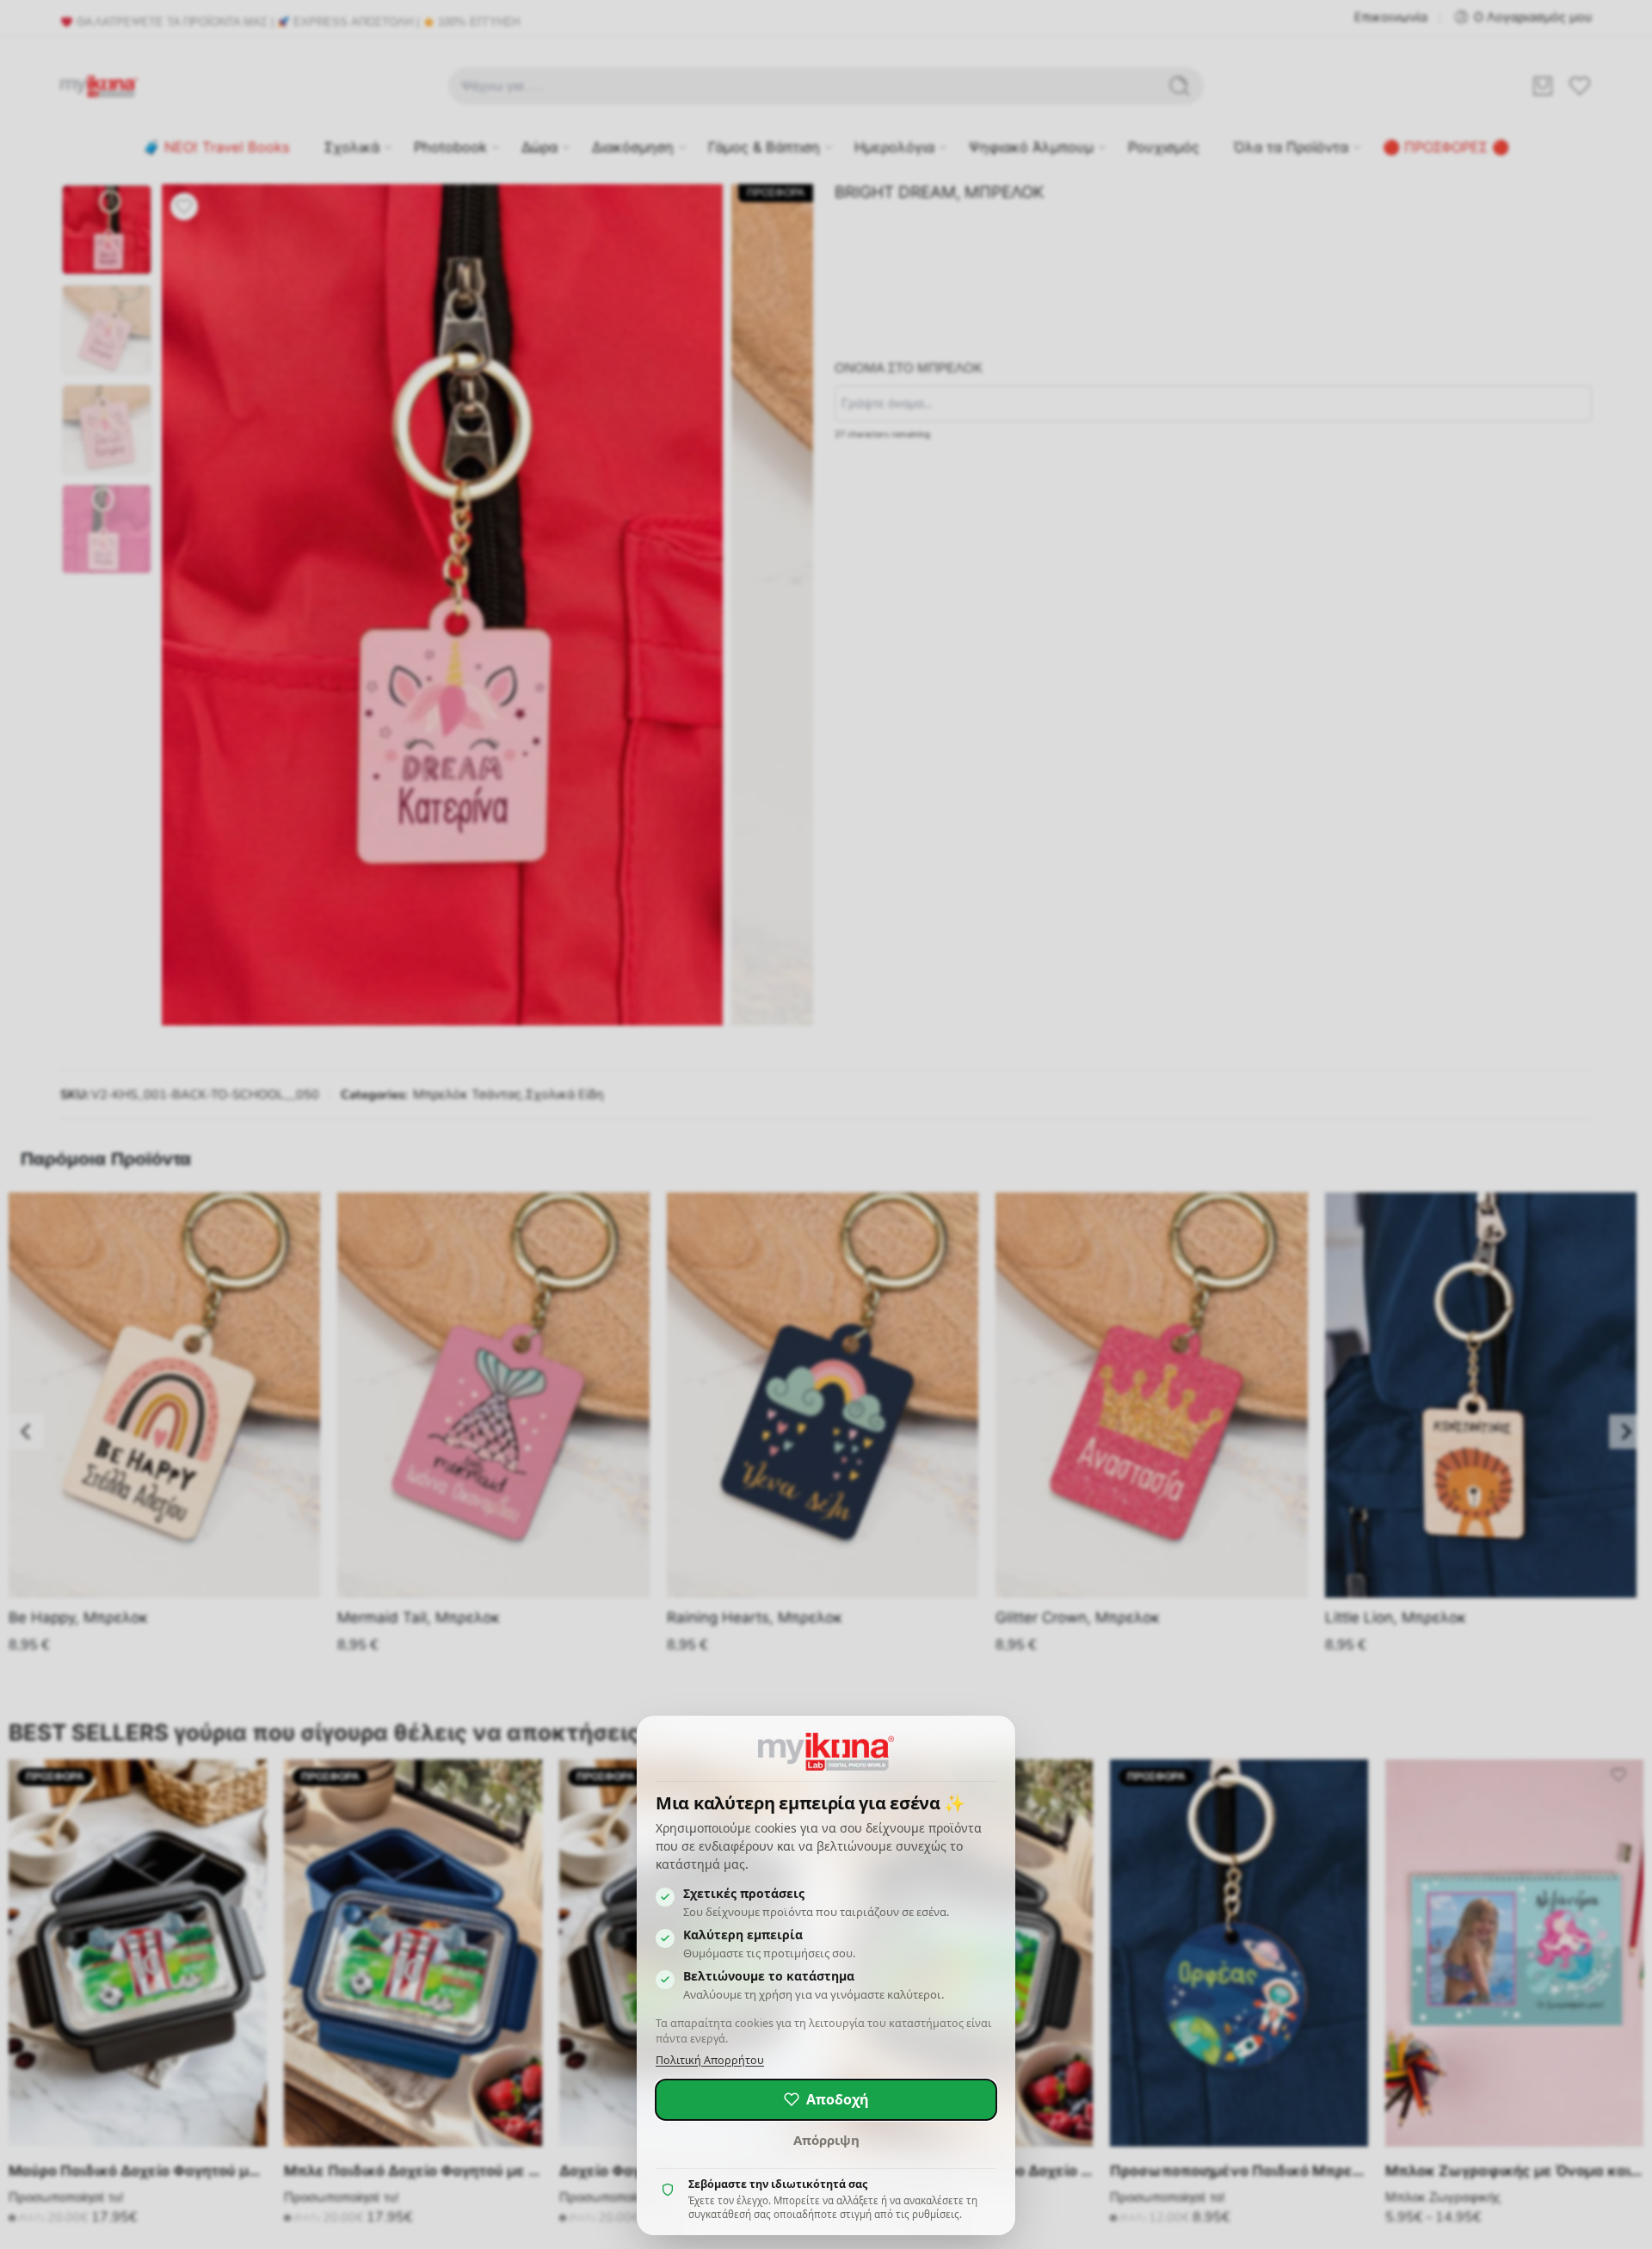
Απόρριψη (826, 2140)
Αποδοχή (838, 2099)
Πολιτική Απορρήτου (710, 2060)
